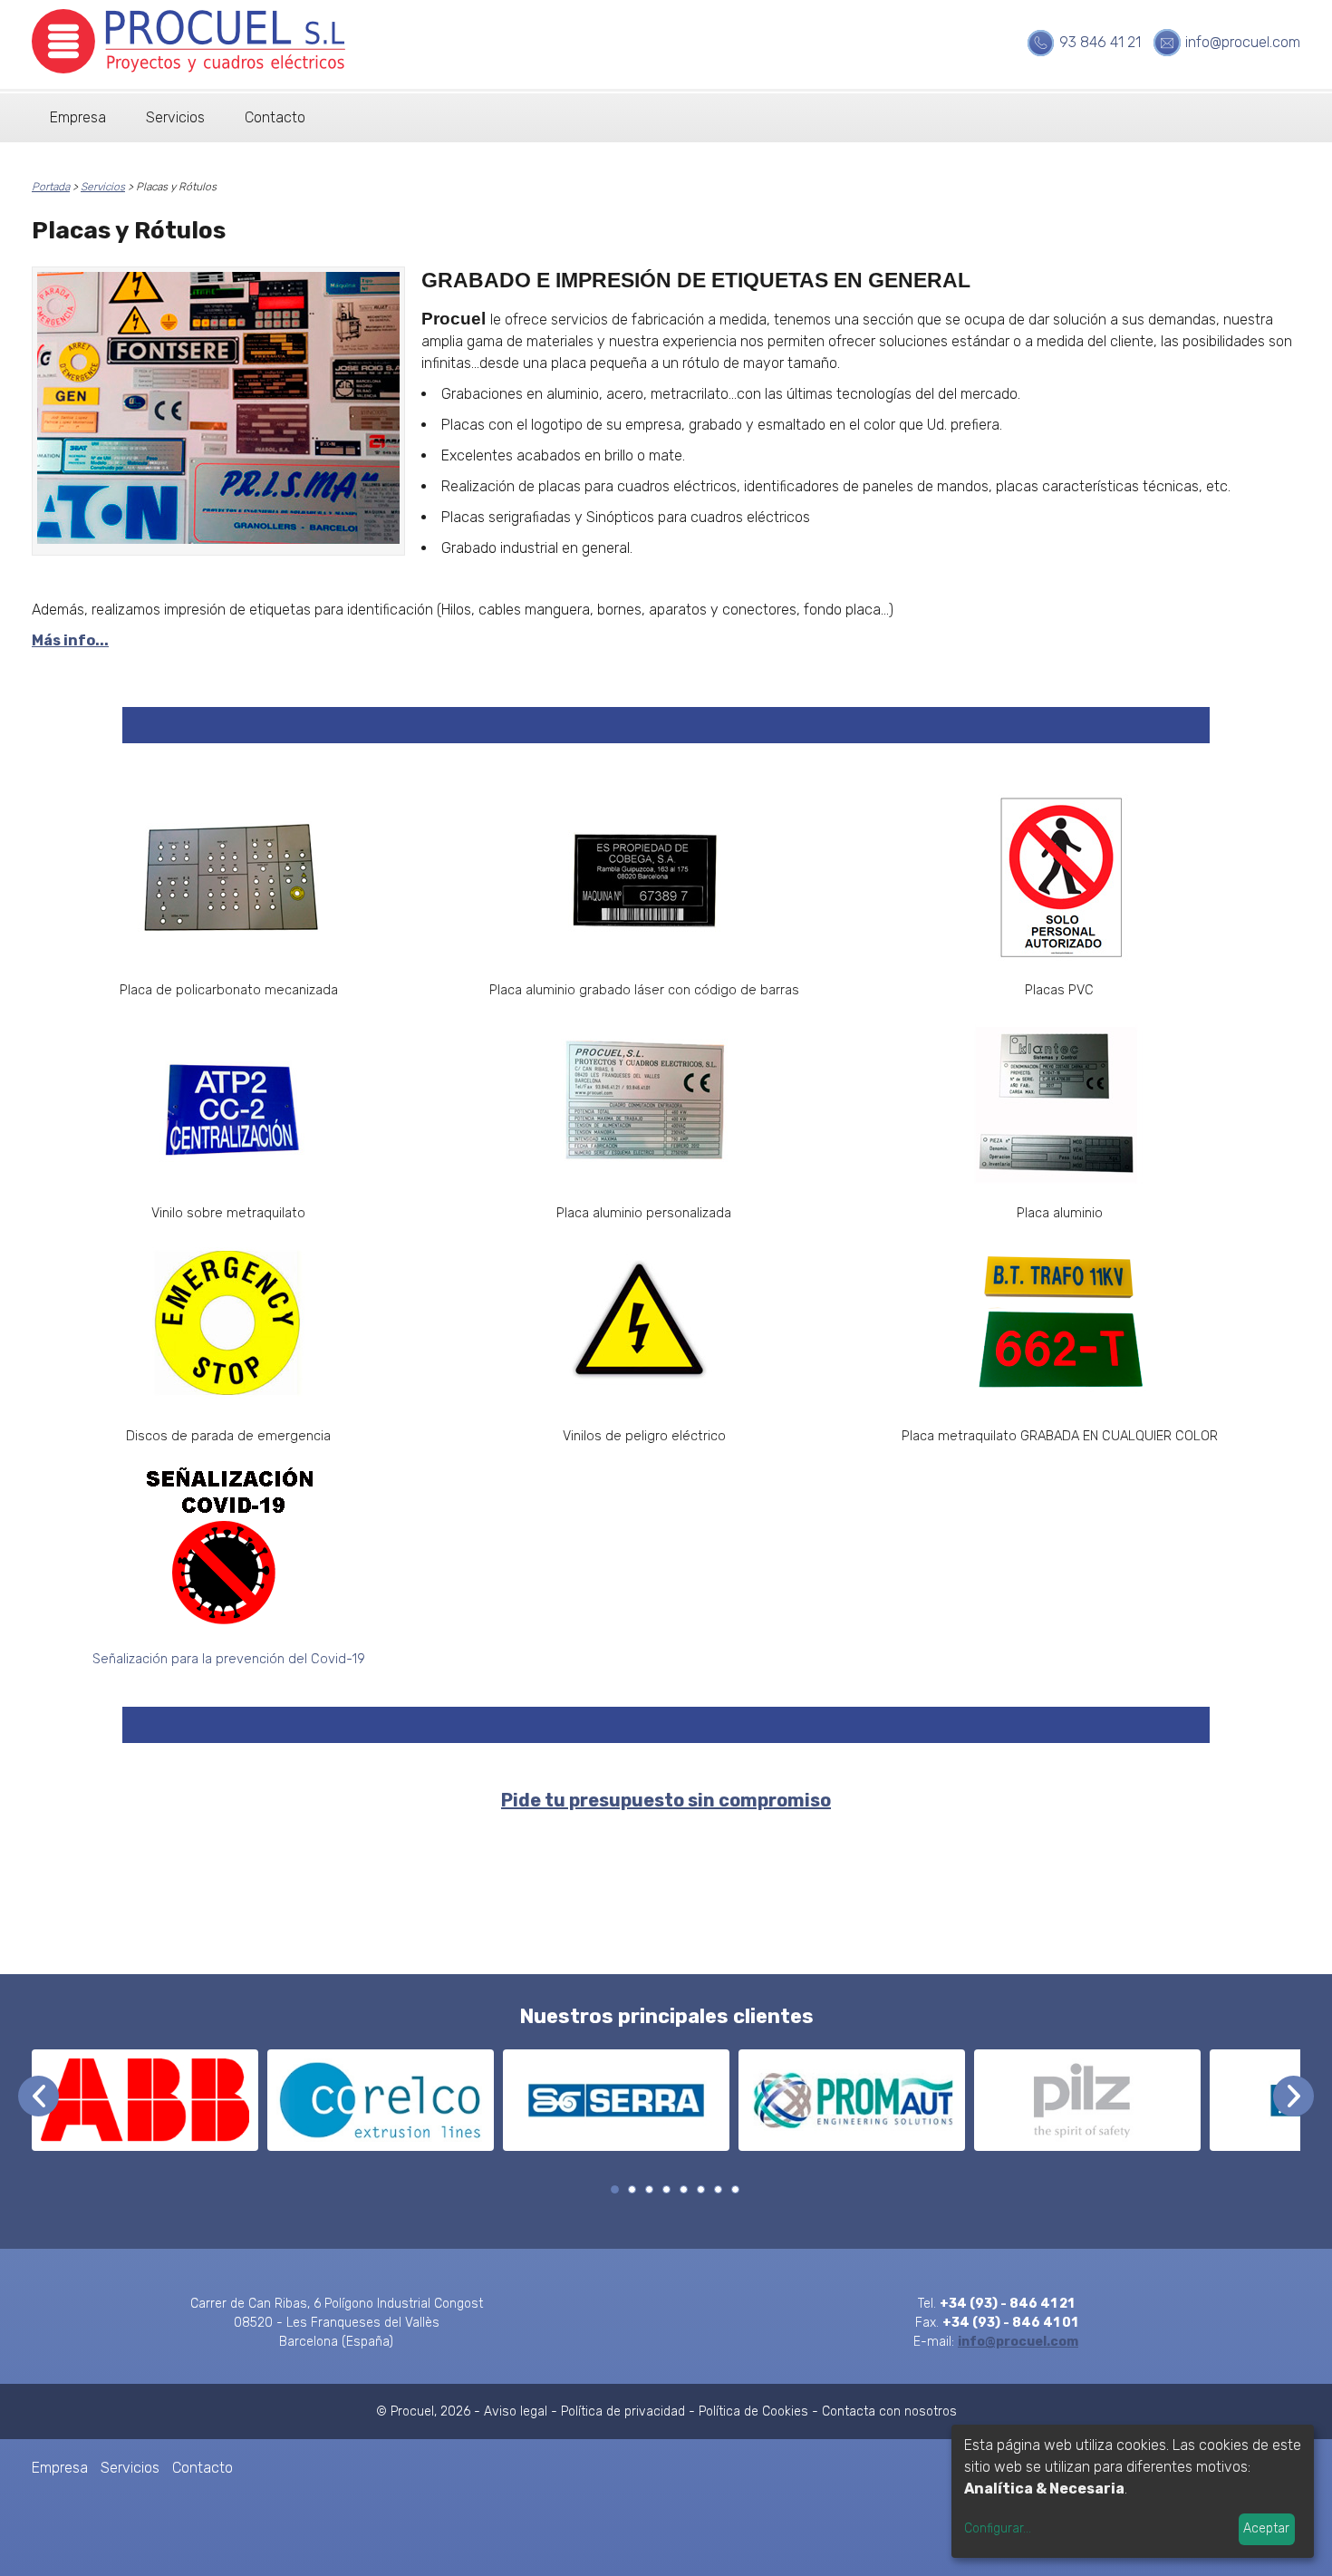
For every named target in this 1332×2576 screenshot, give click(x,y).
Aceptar (1266, 2528)
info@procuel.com (1243, 42)
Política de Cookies (753, 2411)
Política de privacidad (623, 2411)
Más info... (70, 640)
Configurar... (998, 2528)
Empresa (78, 117)
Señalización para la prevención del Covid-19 (229, 1659)
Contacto (275, 117)
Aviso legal (516, 2411)
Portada (51, 187)
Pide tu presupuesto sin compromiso (666, 1800)
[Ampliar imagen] (218, 411)
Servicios (175, 117)
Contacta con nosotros (889, 2411)
